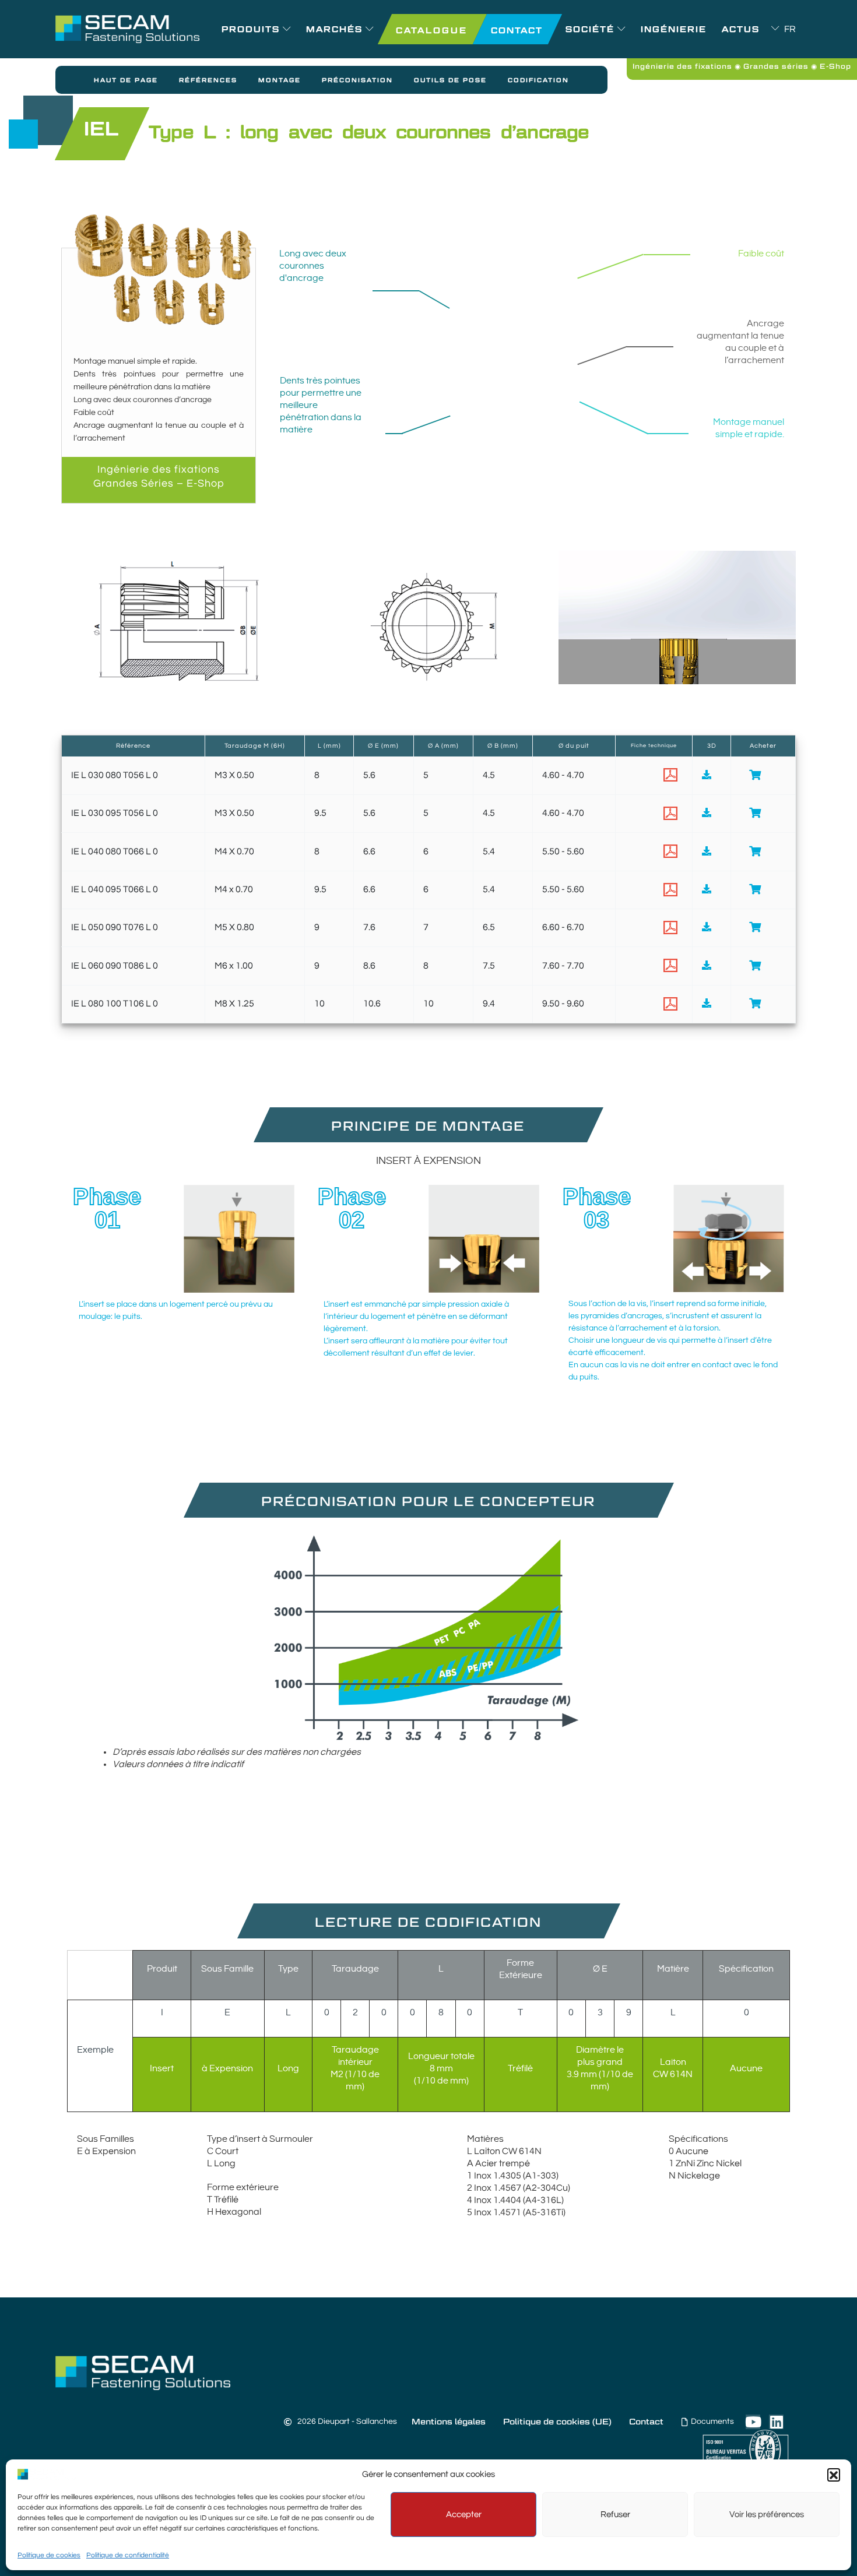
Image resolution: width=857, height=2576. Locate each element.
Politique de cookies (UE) (557, 2422)
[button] (834, 2475)
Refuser (615, 2515)
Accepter (464, 2515)
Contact (646, 2422)
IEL (101, 128)
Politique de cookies (49, 2555)
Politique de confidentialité (128, 2555)
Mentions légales (449, 2422)
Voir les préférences (767, 2515)
